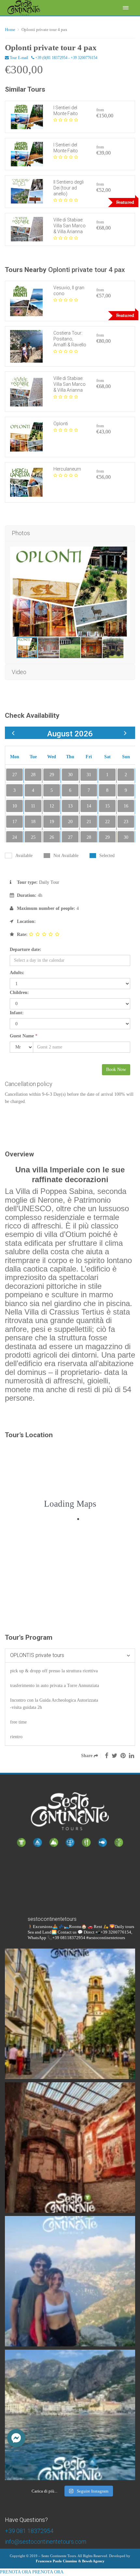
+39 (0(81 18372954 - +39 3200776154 (66, 58)
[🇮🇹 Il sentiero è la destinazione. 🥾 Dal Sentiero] (70, 2281)
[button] (16, 2438)
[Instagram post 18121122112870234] (70, 2147)
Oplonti (61, 424)
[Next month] (125, 733)
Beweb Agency (93, 2561)
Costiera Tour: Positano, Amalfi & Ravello (70, 339)
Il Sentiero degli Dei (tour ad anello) (69, 188)
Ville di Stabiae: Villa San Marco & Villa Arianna (70, 226)
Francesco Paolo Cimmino (56, 2561)
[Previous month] (13, 733)
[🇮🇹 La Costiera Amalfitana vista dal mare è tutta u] (70, 2415)
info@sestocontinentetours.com (46, 2542)
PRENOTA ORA (15, 2572)
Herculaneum (67, 469)
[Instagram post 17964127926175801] (70, 2014)
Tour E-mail (18, 58)
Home (10, 30)
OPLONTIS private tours (37, 1655)
